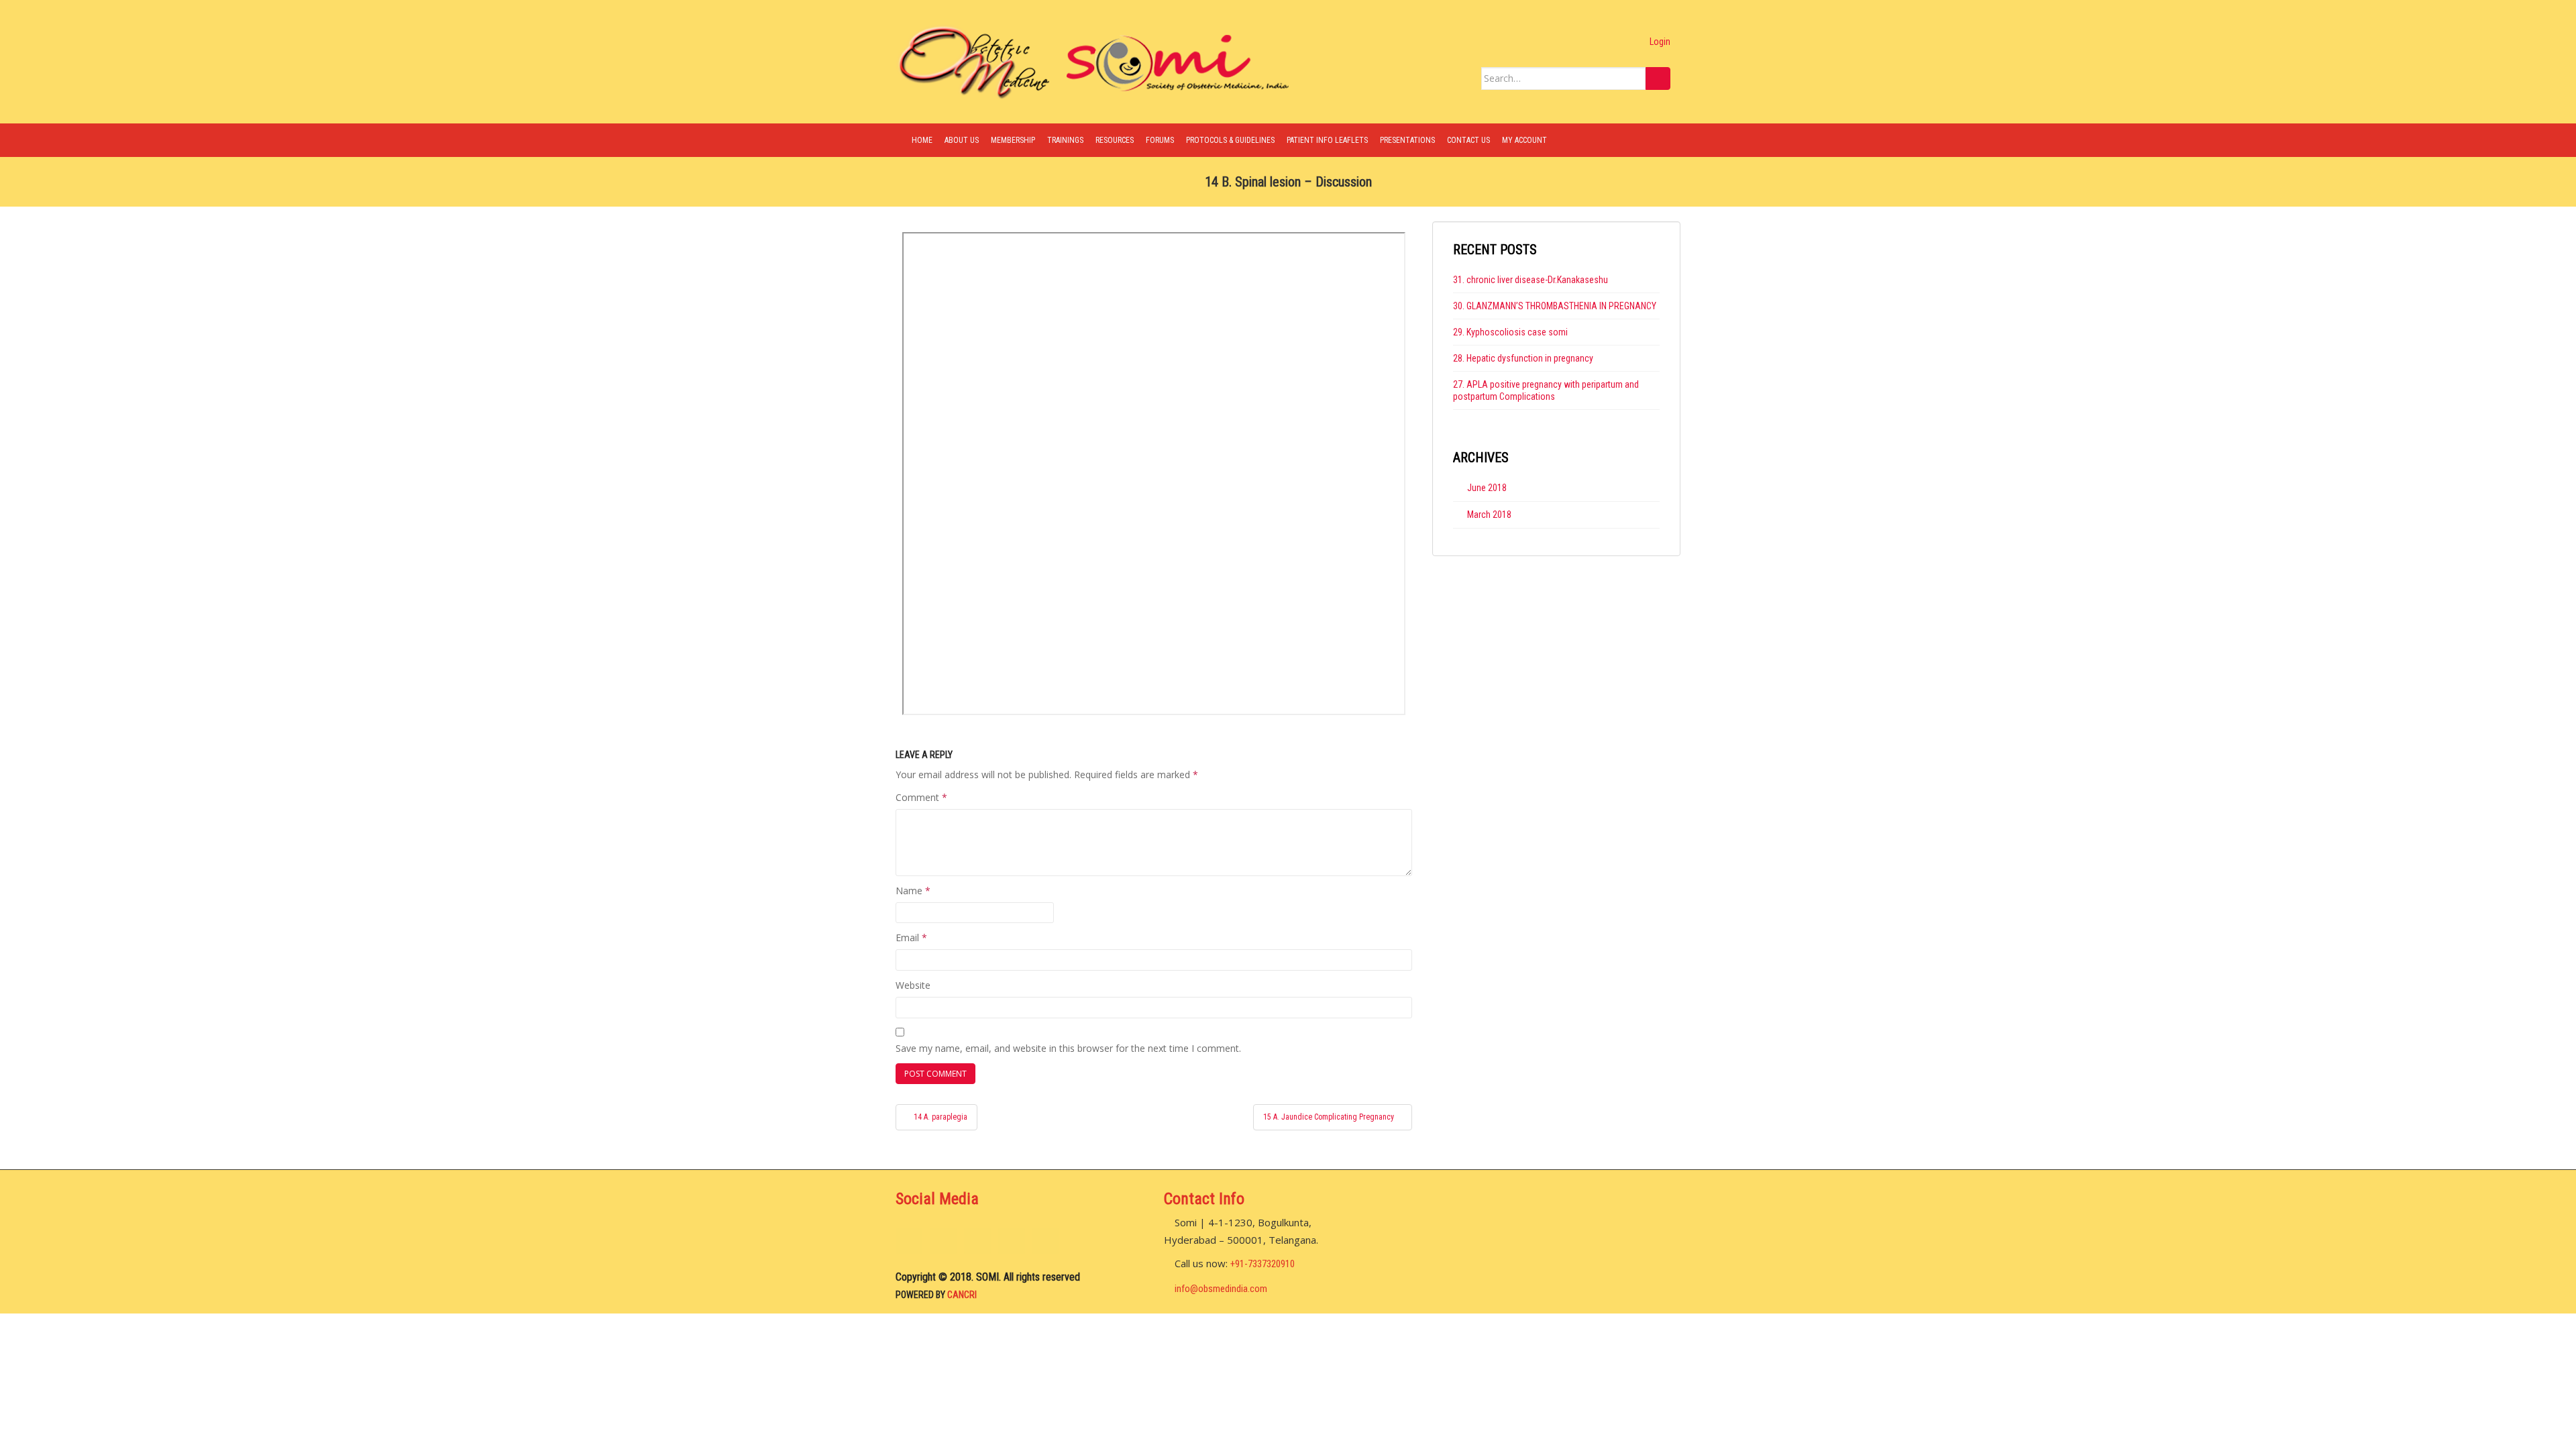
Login (1657, 42)
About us (962, 140)
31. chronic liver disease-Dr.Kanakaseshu (1531, 280)
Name (913, 891)
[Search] (1658, 78)
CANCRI (962, 1295)
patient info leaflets (1327, 140)
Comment (921, 797)
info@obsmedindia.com (1221, 1289)
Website (913, 985)
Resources (1115, 140)
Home (922, 140)
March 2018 (1489, 515)
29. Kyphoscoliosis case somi (1510, 332)
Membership (1013, 140)
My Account (1524, 140)
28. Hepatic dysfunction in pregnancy (1523, 358)
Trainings (1065, 140)
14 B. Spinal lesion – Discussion (1288, 182)
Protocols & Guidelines (1230, 140)
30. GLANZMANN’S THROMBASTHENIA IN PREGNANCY (1555, 306)
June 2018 (1487, 488)
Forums (1160, 140)
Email (911, 937)
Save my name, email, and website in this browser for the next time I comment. (1068, 1048)
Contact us (1468, 140)
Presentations (1407, 140)
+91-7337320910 (1263, 1264)
